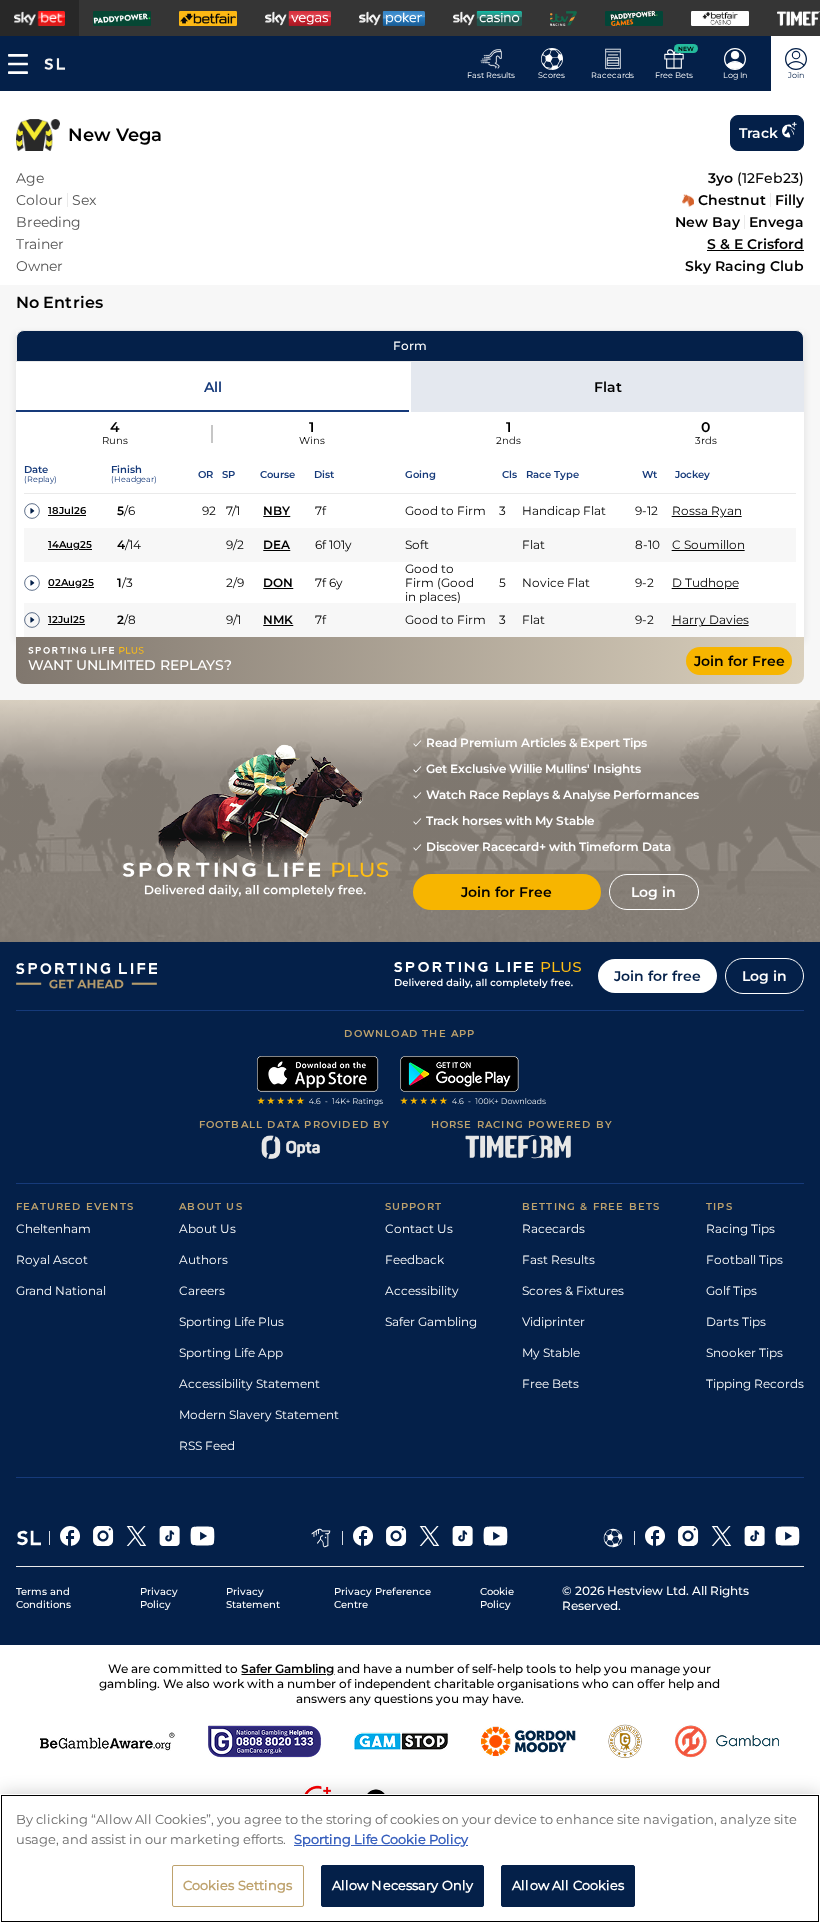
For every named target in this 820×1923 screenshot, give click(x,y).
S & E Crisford (755, 244)
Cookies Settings (238, 1885)
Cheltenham (53, 1228)
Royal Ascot (52, 1259)
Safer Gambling (431, 1321)
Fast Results (558, 1259)
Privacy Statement (253, 1598)
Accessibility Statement (249, 1383)
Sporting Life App (231, 1352)
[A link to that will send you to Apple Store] (320, 1083)
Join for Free (739, 661)
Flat (608, 387)
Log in (764, 976)
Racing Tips (740, 1228)
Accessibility (422, 1290)
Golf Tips (731, 1290)
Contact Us (419, 1228)
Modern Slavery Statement (259, 1414)
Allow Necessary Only (403, 1885)
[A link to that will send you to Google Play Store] (473, 1083)
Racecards (553, 1228)
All (213, 387)
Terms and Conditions (43, 1598)
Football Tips (744, 1259)
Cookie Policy (497, 1598)
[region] (410, 1858)
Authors (203, 1259)
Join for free (657, 976)
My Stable (551, 1352)
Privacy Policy (159, 1598)
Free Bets (550, 1383)
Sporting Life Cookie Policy (381, 1839)
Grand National (61, 1290)
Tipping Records (755, 1383)
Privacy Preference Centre (382, 1598)
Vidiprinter (553, 1321)
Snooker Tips (744, 1352)
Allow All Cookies (568, 1885)
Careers (202, 1290)
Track (758, 133)
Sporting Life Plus (231, 1321)
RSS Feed (207, 1445)
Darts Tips (736, 1321)
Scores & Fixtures (573, 1290)
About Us (207, 1228)
